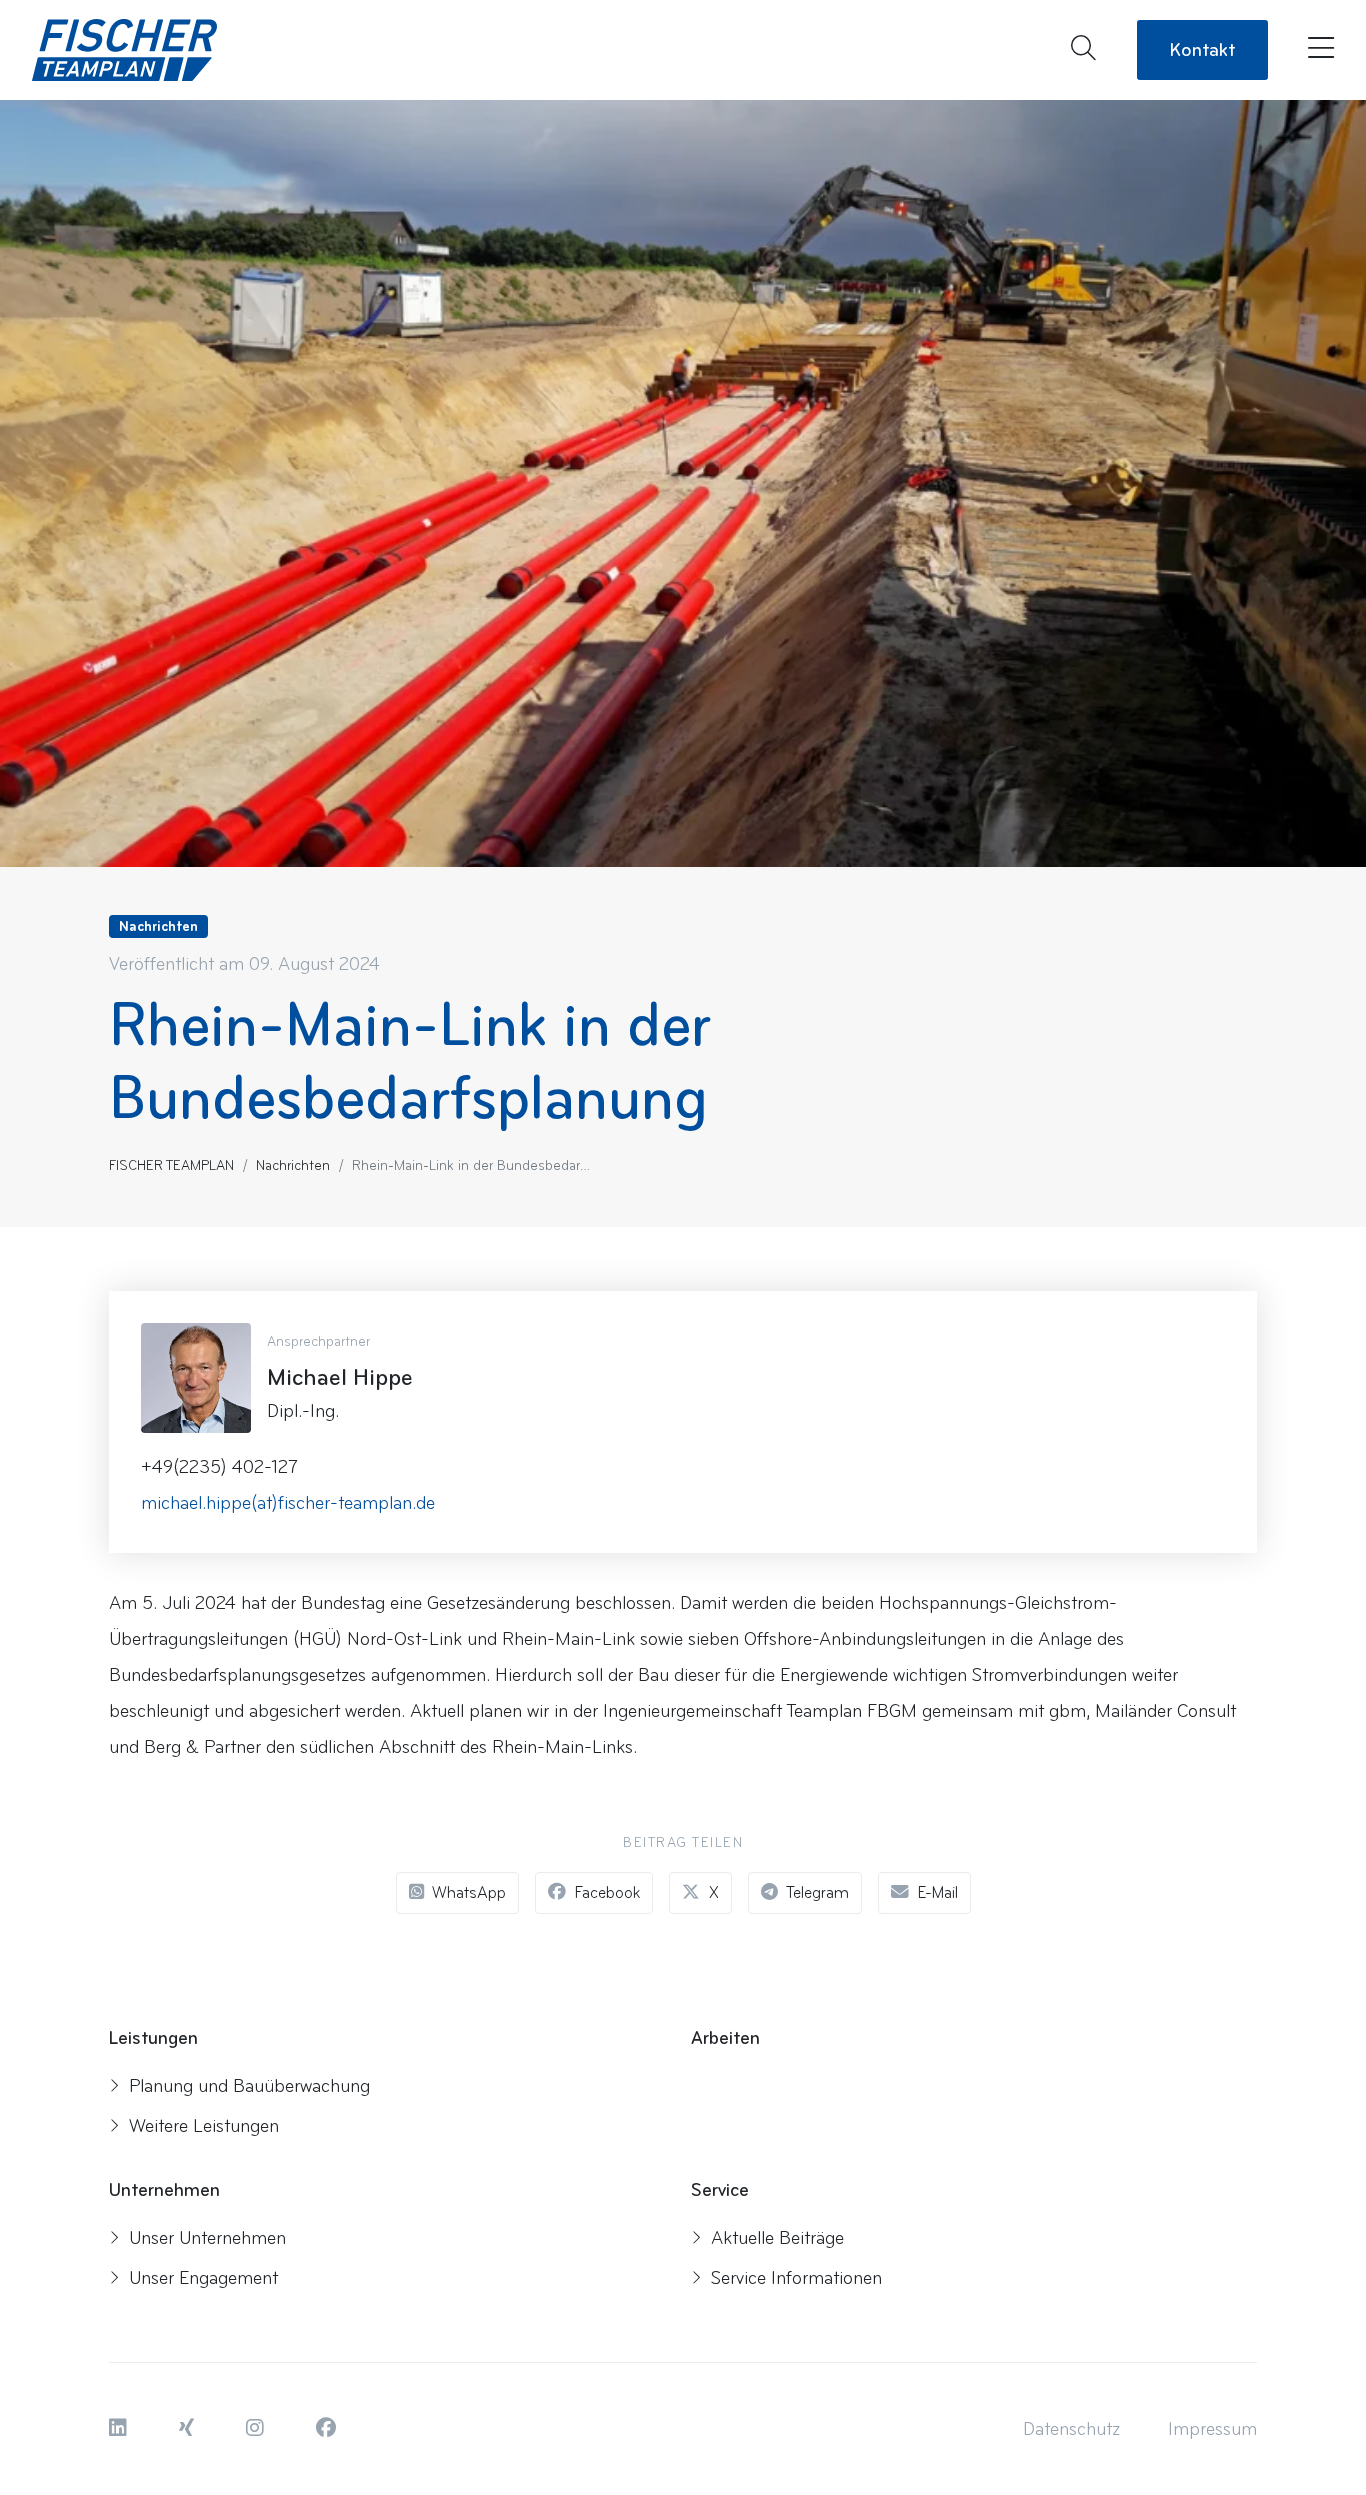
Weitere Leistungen (204, 2126)
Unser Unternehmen (207, 2238)
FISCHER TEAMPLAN (171, 1165)
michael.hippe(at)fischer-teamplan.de (288, 1503)
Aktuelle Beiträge (777, 2238)
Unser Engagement (203, 2278)
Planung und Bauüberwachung (249, 2086)
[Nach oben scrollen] (1311, 2416)
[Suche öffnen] (1083, 50)
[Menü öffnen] (1317, 50)
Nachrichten (293, 1165)
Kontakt (1202, 50)
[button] (120, 2429)
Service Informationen (796, 2278)
